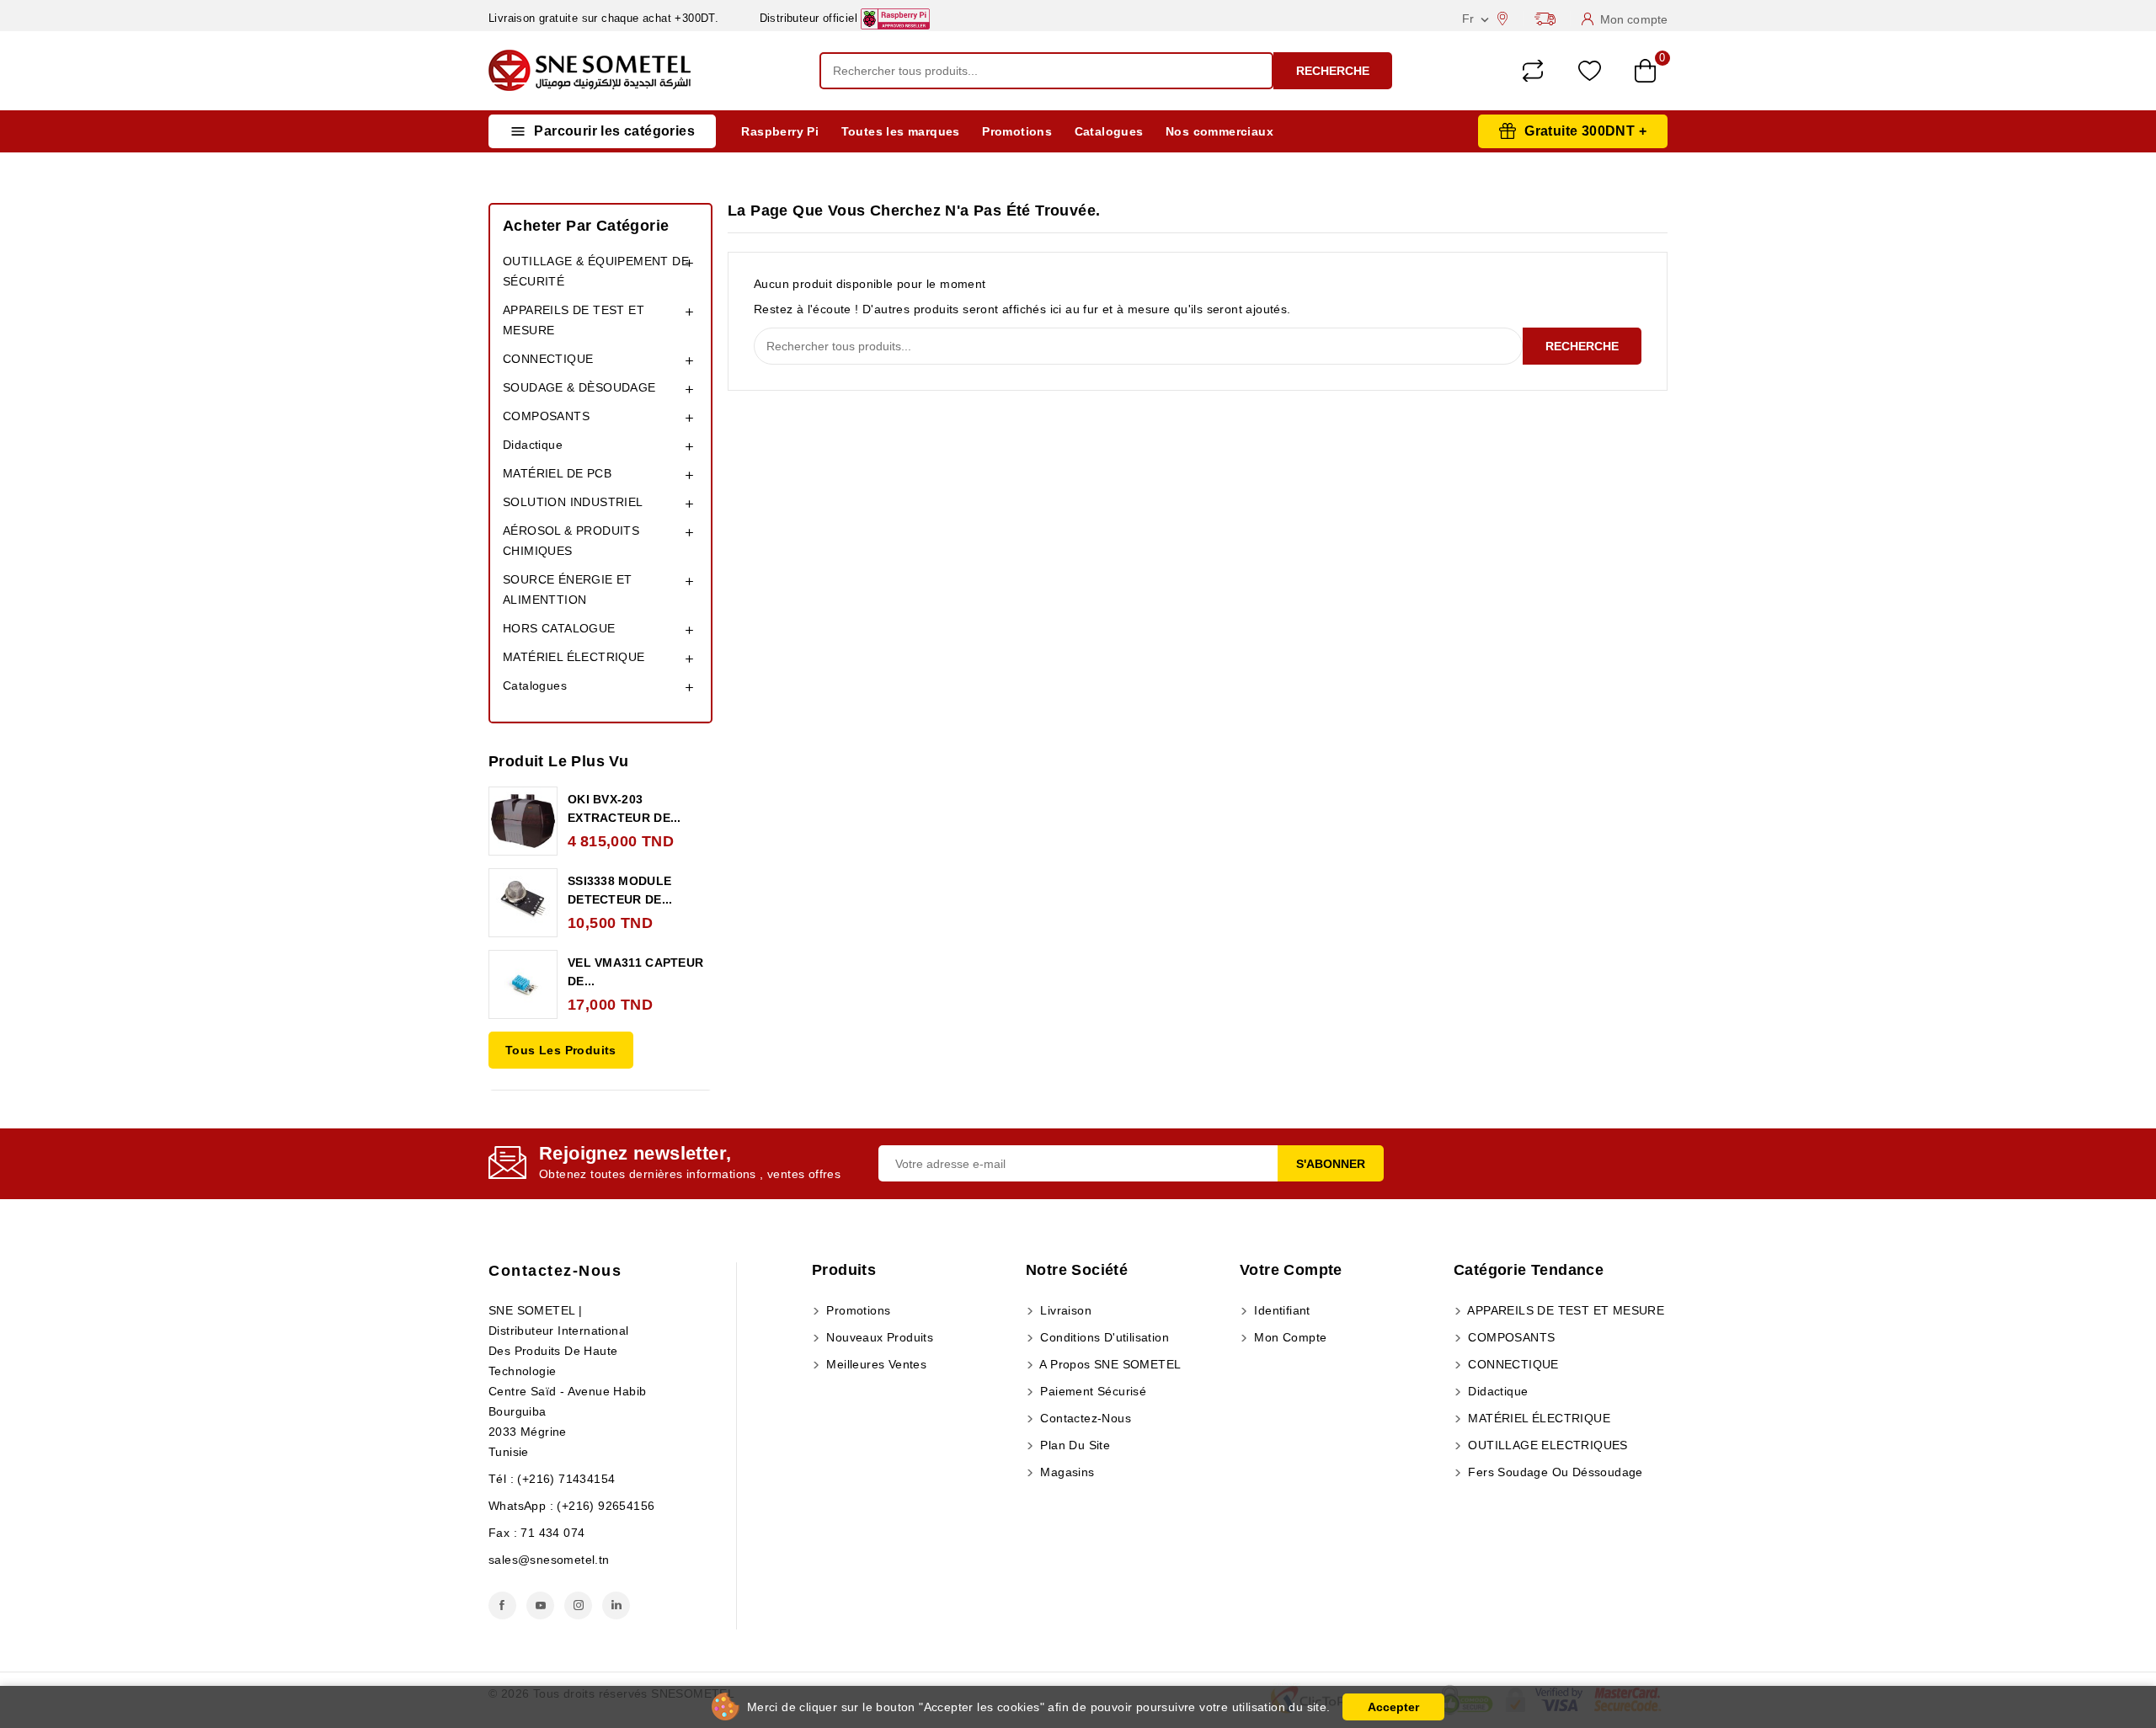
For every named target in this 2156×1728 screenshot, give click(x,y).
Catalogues (1109, 131)
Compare (1533, 71)
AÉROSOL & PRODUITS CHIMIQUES (571, 541)
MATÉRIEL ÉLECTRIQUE (574, 657)
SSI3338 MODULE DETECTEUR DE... (620, 890)
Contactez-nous (555, 1271)
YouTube (540, 1605)
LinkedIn (616, 1605)
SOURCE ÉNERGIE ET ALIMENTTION (568, 589)
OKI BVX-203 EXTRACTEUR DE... (624, 808)
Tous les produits (561, 1050)
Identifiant (1281, 1310)
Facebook (502, 1605)
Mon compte (1289, 1337)
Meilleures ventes (875, 1364)
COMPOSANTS (546, 416)
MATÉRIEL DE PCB (557, 473)
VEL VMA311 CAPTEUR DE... (635, 972)
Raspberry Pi (780, 131)
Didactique (533, 445)
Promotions (1017, 131)
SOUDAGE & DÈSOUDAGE (579, 387)
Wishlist (1590, 71)
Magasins (1066, 1472)
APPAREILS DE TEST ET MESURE (574, 320)
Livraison (1064, 1310)
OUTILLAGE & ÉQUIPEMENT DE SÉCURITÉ (596, 271)
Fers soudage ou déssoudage (1554, 1472)
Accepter (1393, 1707)
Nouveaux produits (878, 1337)
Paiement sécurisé (1091, 1391)
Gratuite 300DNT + (1585, 131)
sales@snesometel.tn (549, 1560)
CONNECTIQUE (548, 359)
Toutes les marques (901, 131)
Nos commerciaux (1219, 131)
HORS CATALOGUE (559, 628)
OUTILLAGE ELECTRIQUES (1546, 1445)
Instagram (578, 1605)
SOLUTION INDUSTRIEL (573, 502)
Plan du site (1073, 1445)
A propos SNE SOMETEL (1109, 1364)
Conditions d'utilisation (1103, 1337)
